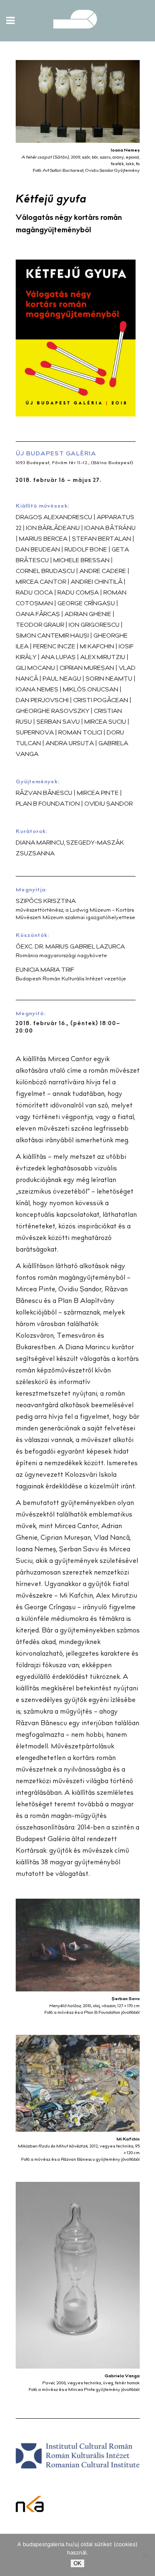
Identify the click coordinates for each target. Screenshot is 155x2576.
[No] (145, 2555)
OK (77, 2563)
